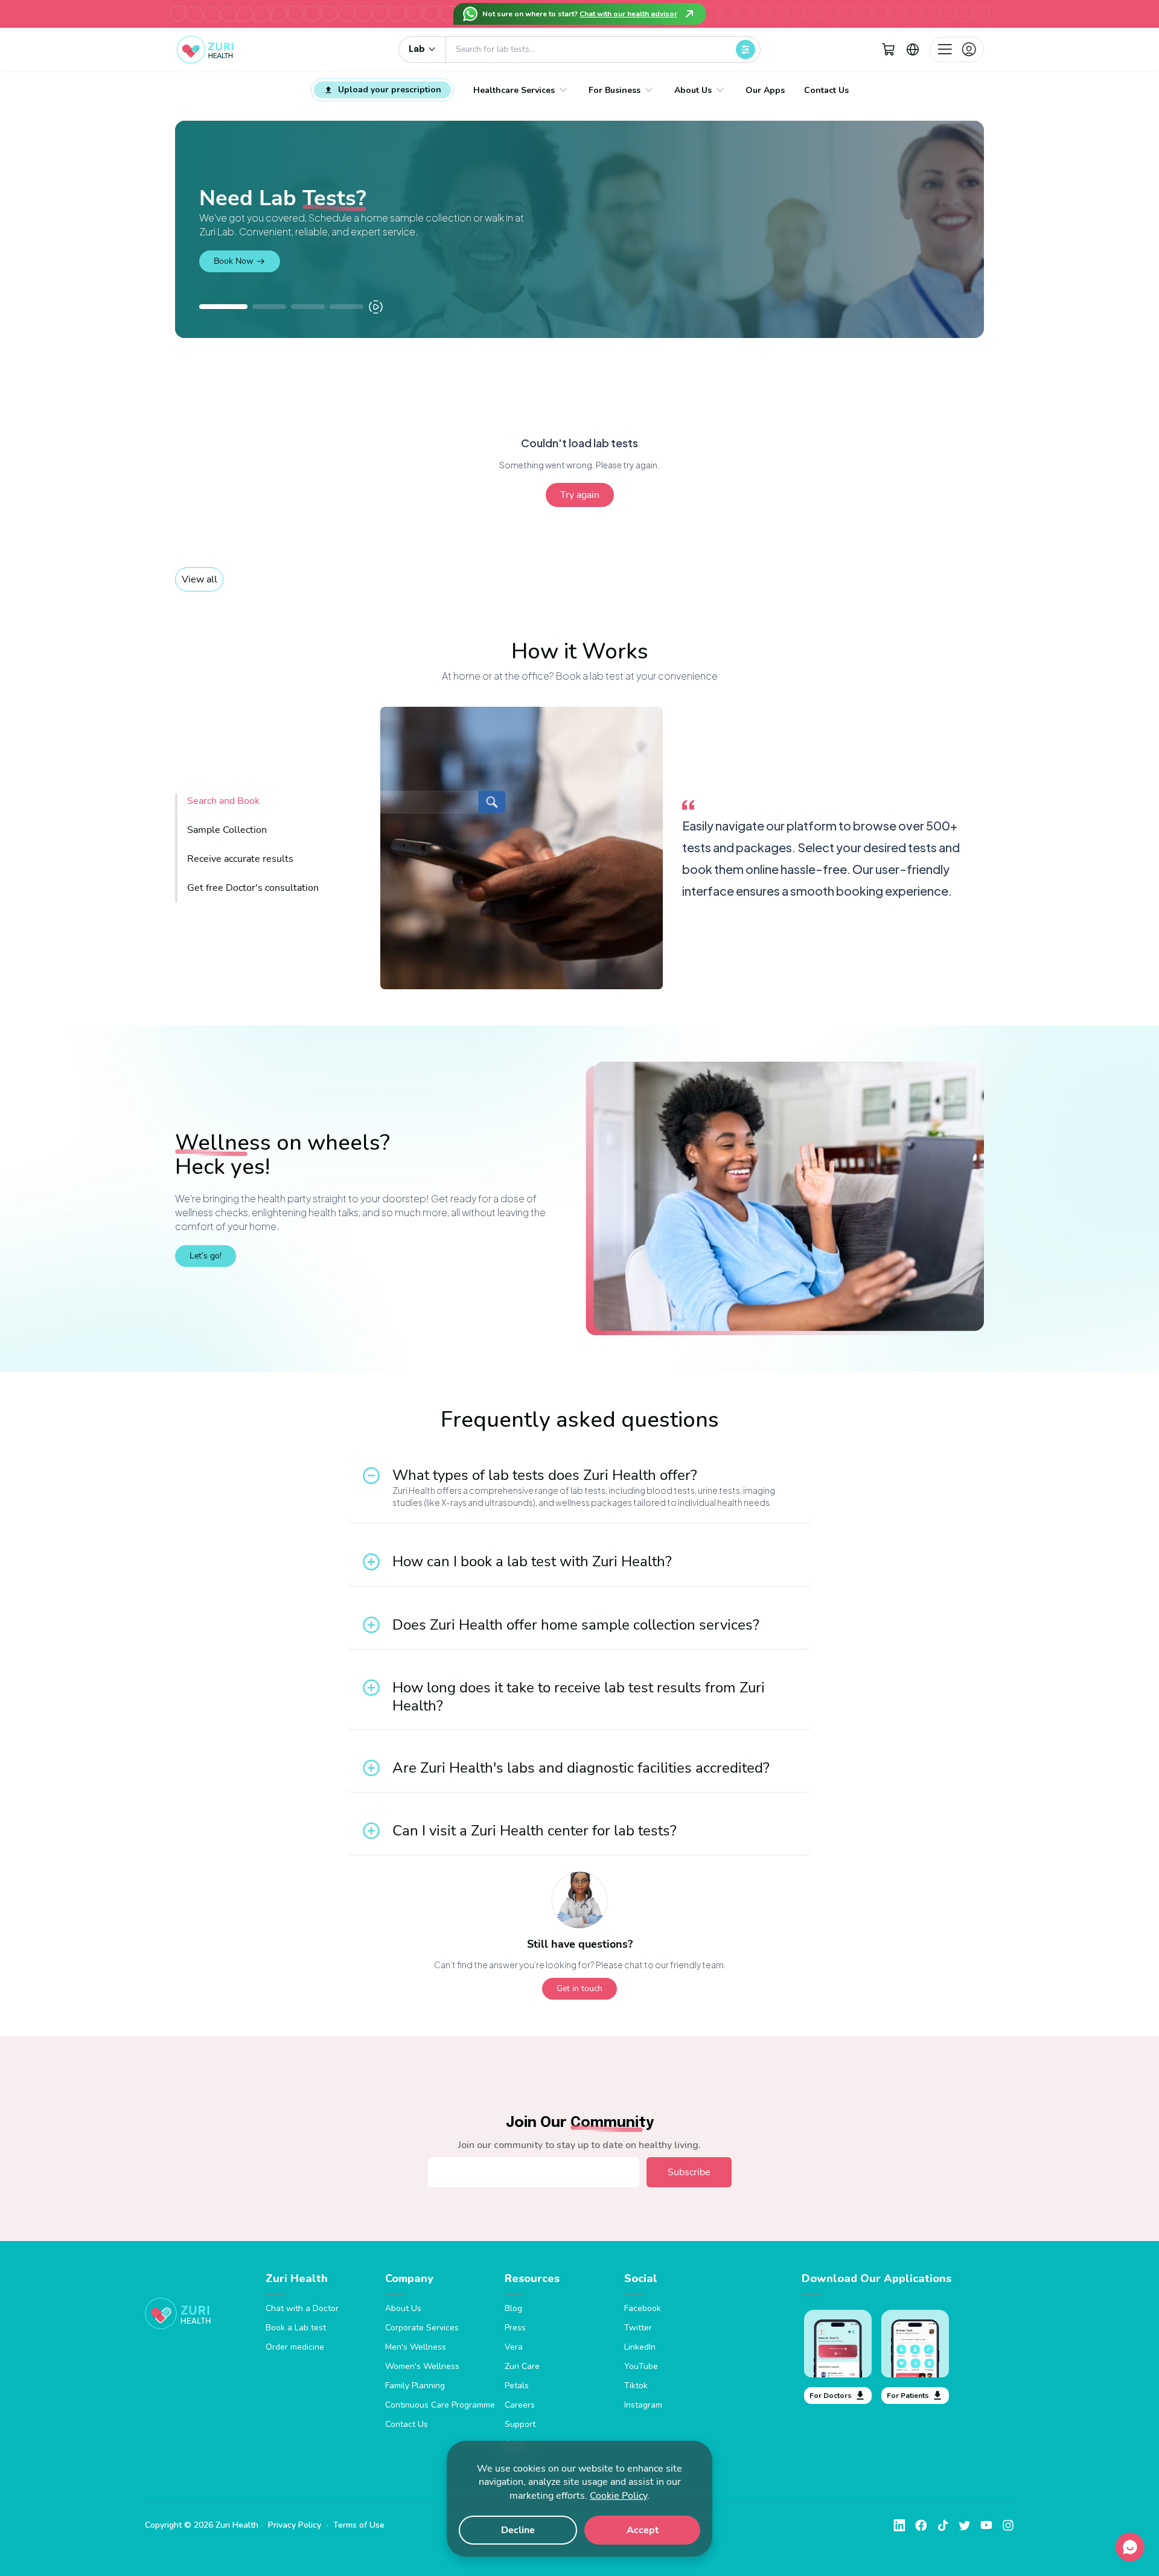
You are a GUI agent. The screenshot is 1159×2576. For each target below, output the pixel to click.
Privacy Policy (295, 2525)
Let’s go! (206, 1256)
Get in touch (579, 1988)
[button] (889, 49)
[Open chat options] (1130, 2547)
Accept (643, 2530)
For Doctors (831, 2396)
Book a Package (243, 254)
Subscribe (689, 2172)
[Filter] (746, 49)
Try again (580, 495)
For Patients (908, 2396)
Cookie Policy (618, 2496)
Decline (518, 2530)
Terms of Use (359, 2525)
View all (200, 579)
